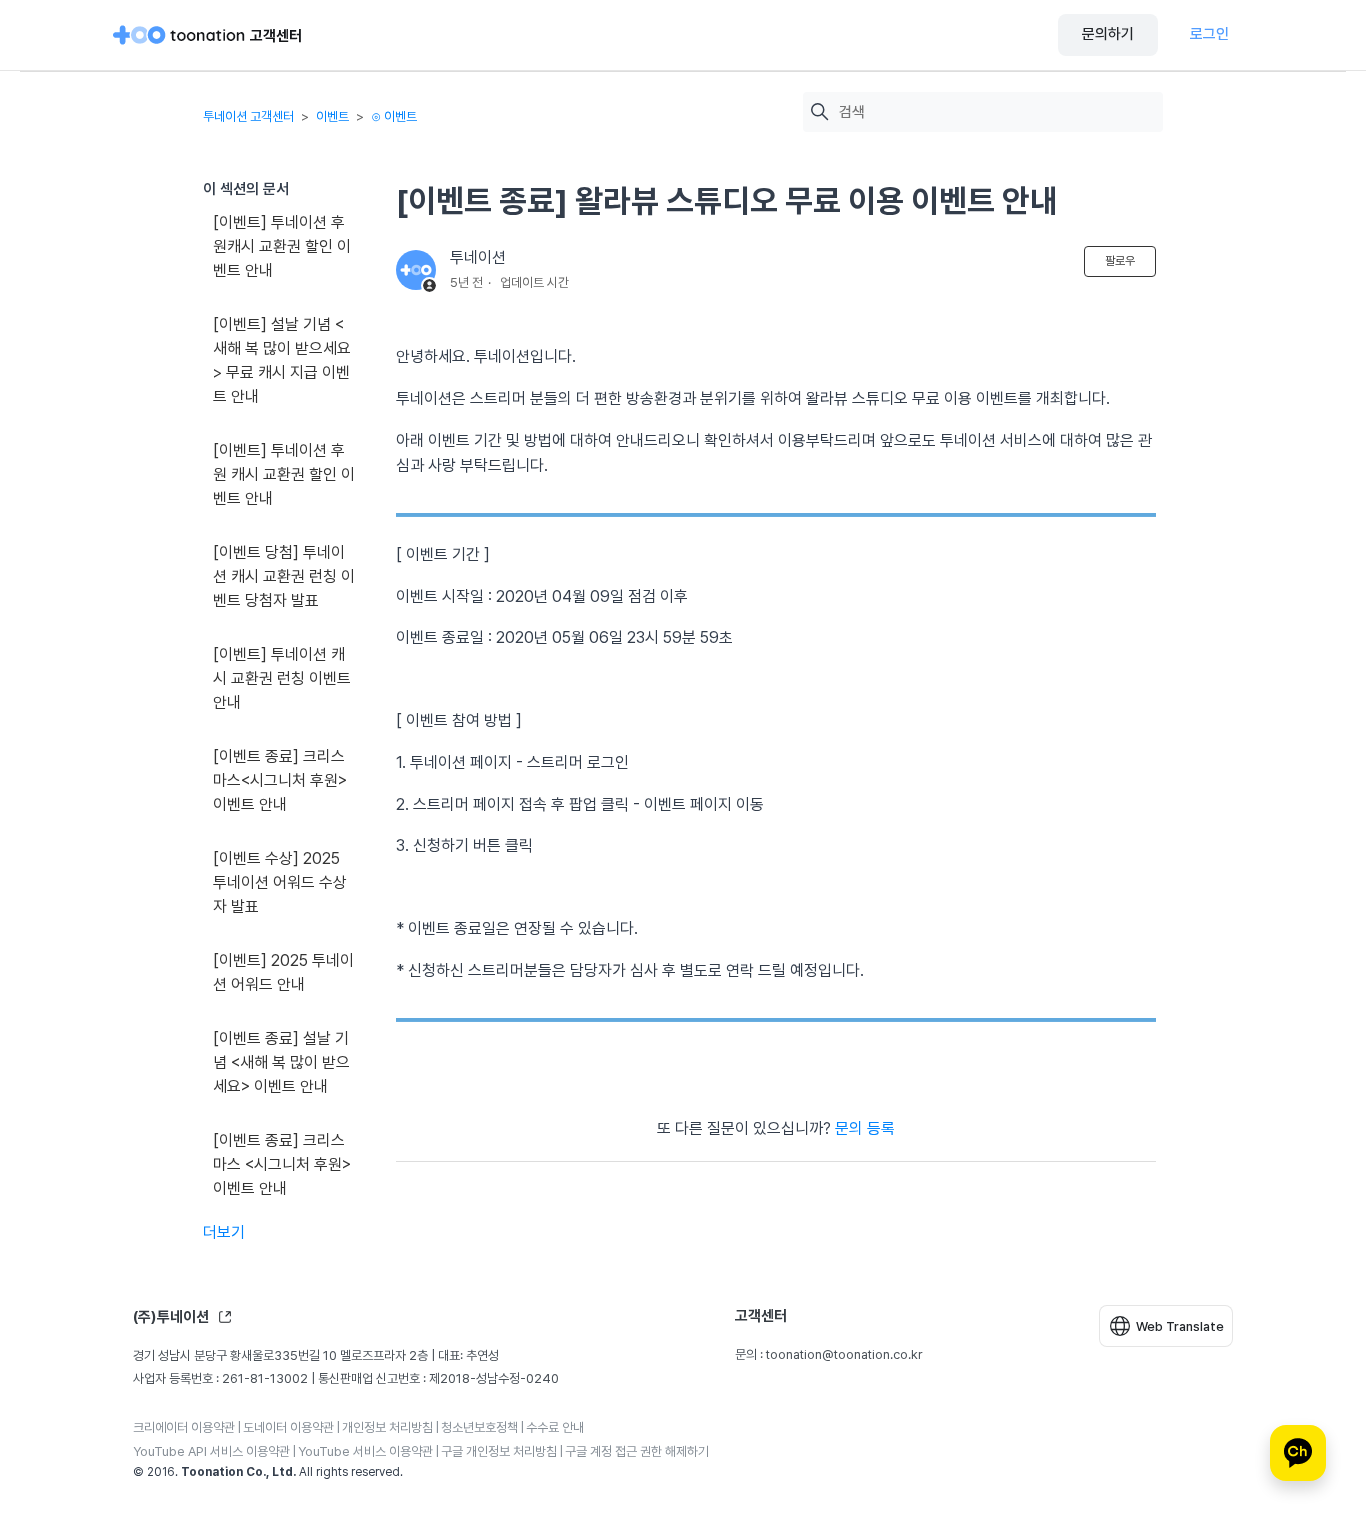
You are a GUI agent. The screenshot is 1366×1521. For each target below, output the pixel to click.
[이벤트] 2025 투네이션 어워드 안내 (283, 972)
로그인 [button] (1209, 34)
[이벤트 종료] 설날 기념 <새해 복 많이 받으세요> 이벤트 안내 (281, 1062)
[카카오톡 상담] (1298, 1453)
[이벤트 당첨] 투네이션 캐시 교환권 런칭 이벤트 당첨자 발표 (284, 576)
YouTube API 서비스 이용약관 (211, 1451)
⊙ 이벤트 (394, 116)
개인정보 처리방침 (387, 1427)
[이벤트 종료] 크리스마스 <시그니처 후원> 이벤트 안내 (282, 1164)
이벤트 (332, 116)
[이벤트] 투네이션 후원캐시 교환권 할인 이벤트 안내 (282, 246)
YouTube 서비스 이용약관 (365, 1451)
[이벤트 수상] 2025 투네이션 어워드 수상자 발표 (280, 882)
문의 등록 (865, 1128)
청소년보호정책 (479, 1427)
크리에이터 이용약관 (184, 1427)
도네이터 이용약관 (288, 1427)
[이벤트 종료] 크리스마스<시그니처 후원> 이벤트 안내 (280, 780)
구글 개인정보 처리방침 (499, 1451)
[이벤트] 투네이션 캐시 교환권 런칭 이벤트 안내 (282, 678)
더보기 (224, 1232)
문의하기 (1108, 34)
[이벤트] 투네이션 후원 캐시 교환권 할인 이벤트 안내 (284, 474)
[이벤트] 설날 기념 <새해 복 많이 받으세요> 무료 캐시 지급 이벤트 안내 (282, 360)
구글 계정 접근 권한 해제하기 (637, 1451)
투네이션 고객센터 (248, 116)
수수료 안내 (555, 1427)
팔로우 (1120, 261)
